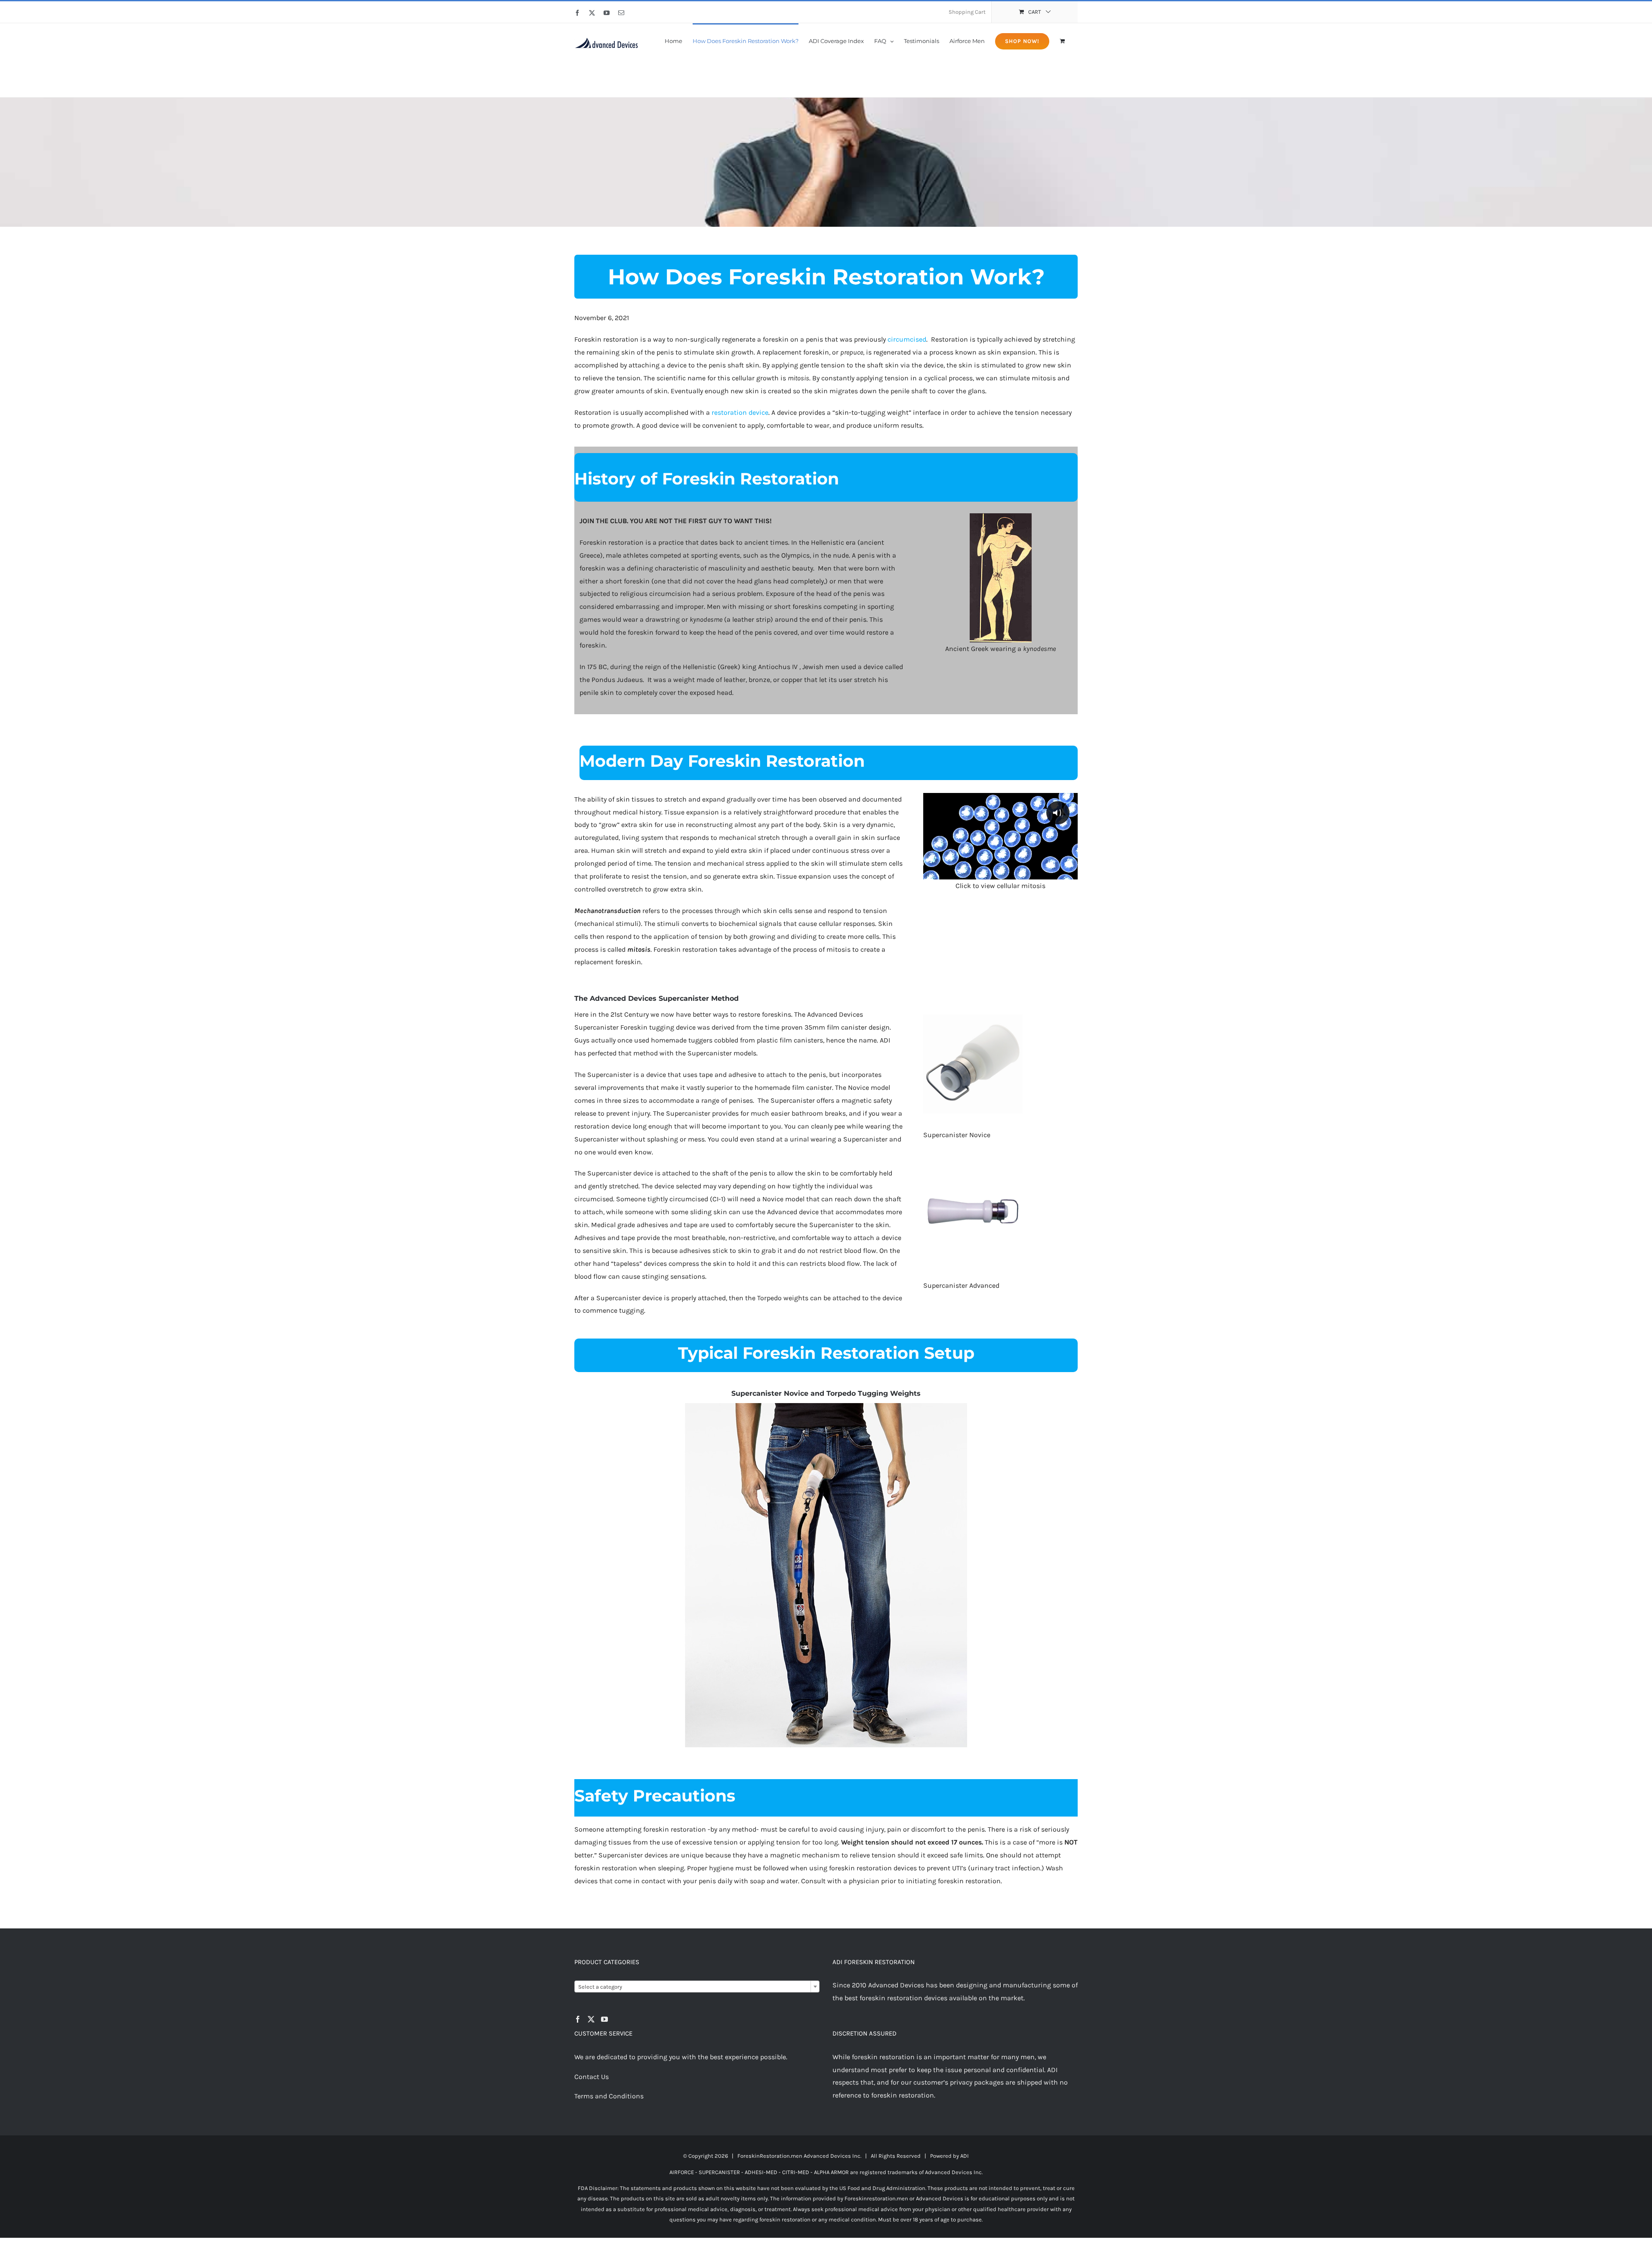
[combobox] (697, 1987)
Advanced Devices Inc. (832, 2156)
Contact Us (592, 2077)
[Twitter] (591, 2019)
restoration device (740, 412)
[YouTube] (604, 2019)
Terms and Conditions (609, 2096)
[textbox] (697, 1987)
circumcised (907, 339)
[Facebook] (578, 2019)
